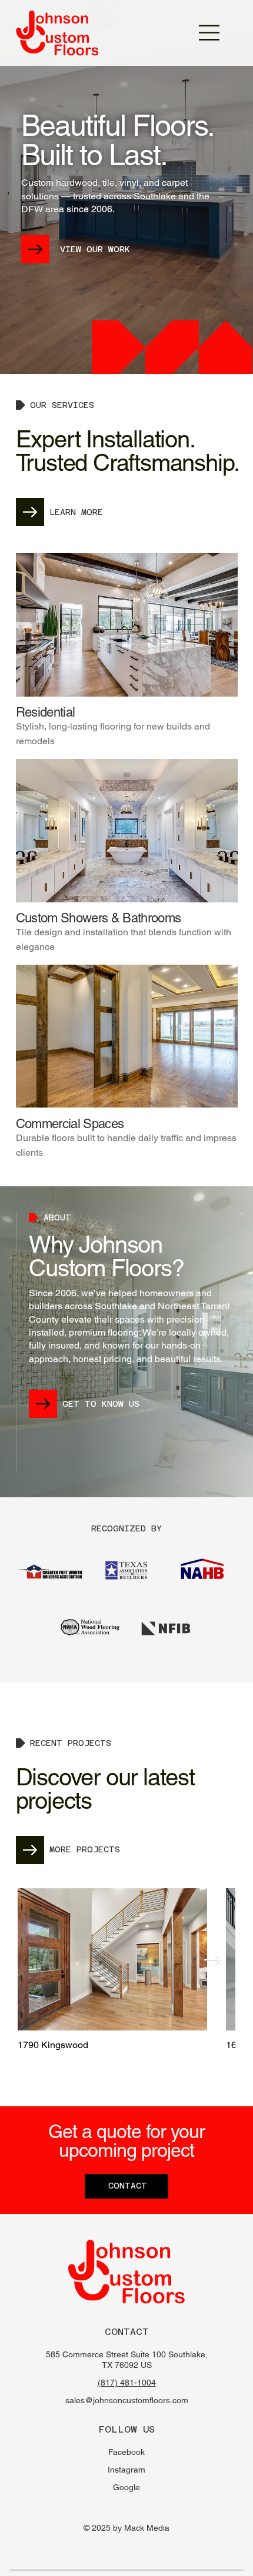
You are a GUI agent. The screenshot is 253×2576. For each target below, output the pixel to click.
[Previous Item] (40, 1960)
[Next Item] (212, 1960)
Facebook (126, 2452)
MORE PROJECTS (85, 1849)
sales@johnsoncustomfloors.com (127, 2400)
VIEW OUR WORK (95, 249)
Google (126, 2487)
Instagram (126, 2470)
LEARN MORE (76, 512)
